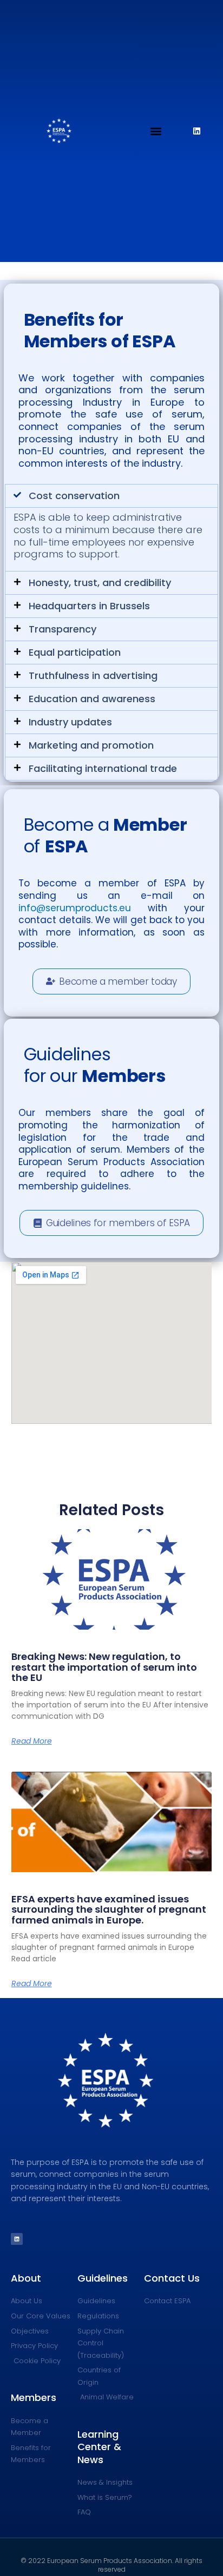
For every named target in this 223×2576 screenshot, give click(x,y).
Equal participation (75, 652)
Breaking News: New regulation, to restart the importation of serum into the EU (104, 1667)
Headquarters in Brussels (89, 606)
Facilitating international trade (103, 768)
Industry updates (70, 722)
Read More (32, 1741)
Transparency (63, 629)
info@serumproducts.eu (75, 908)
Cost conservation (74, 496)
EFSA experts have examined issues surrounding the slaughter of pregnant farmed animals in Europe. (109, 1910)
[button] (156, 131)
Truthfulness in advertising (93, 675)
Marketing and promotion (91, 745)
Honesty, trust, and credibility (100, 583)
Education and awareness (92, 699)
